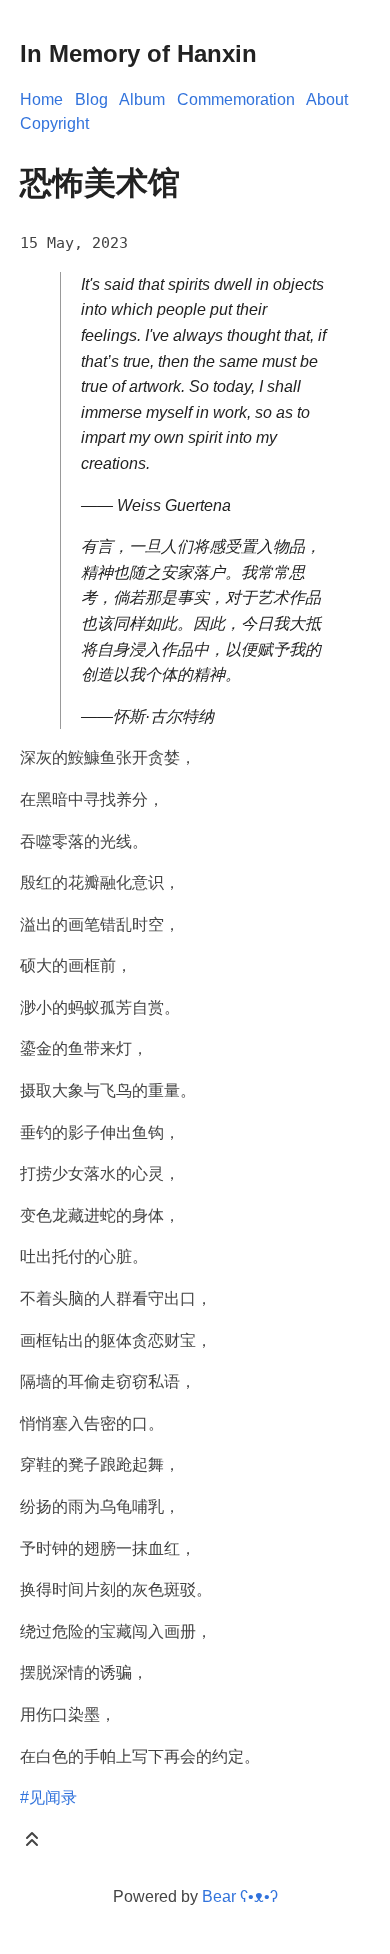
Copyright (54, 123)
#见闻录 (48, 1797)
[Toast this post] (32, 1843)
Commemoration (236, 99)
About (327, 99)
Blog (91, 99)
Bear (240, 1896)
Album (142, 99)
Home (41, 99)
